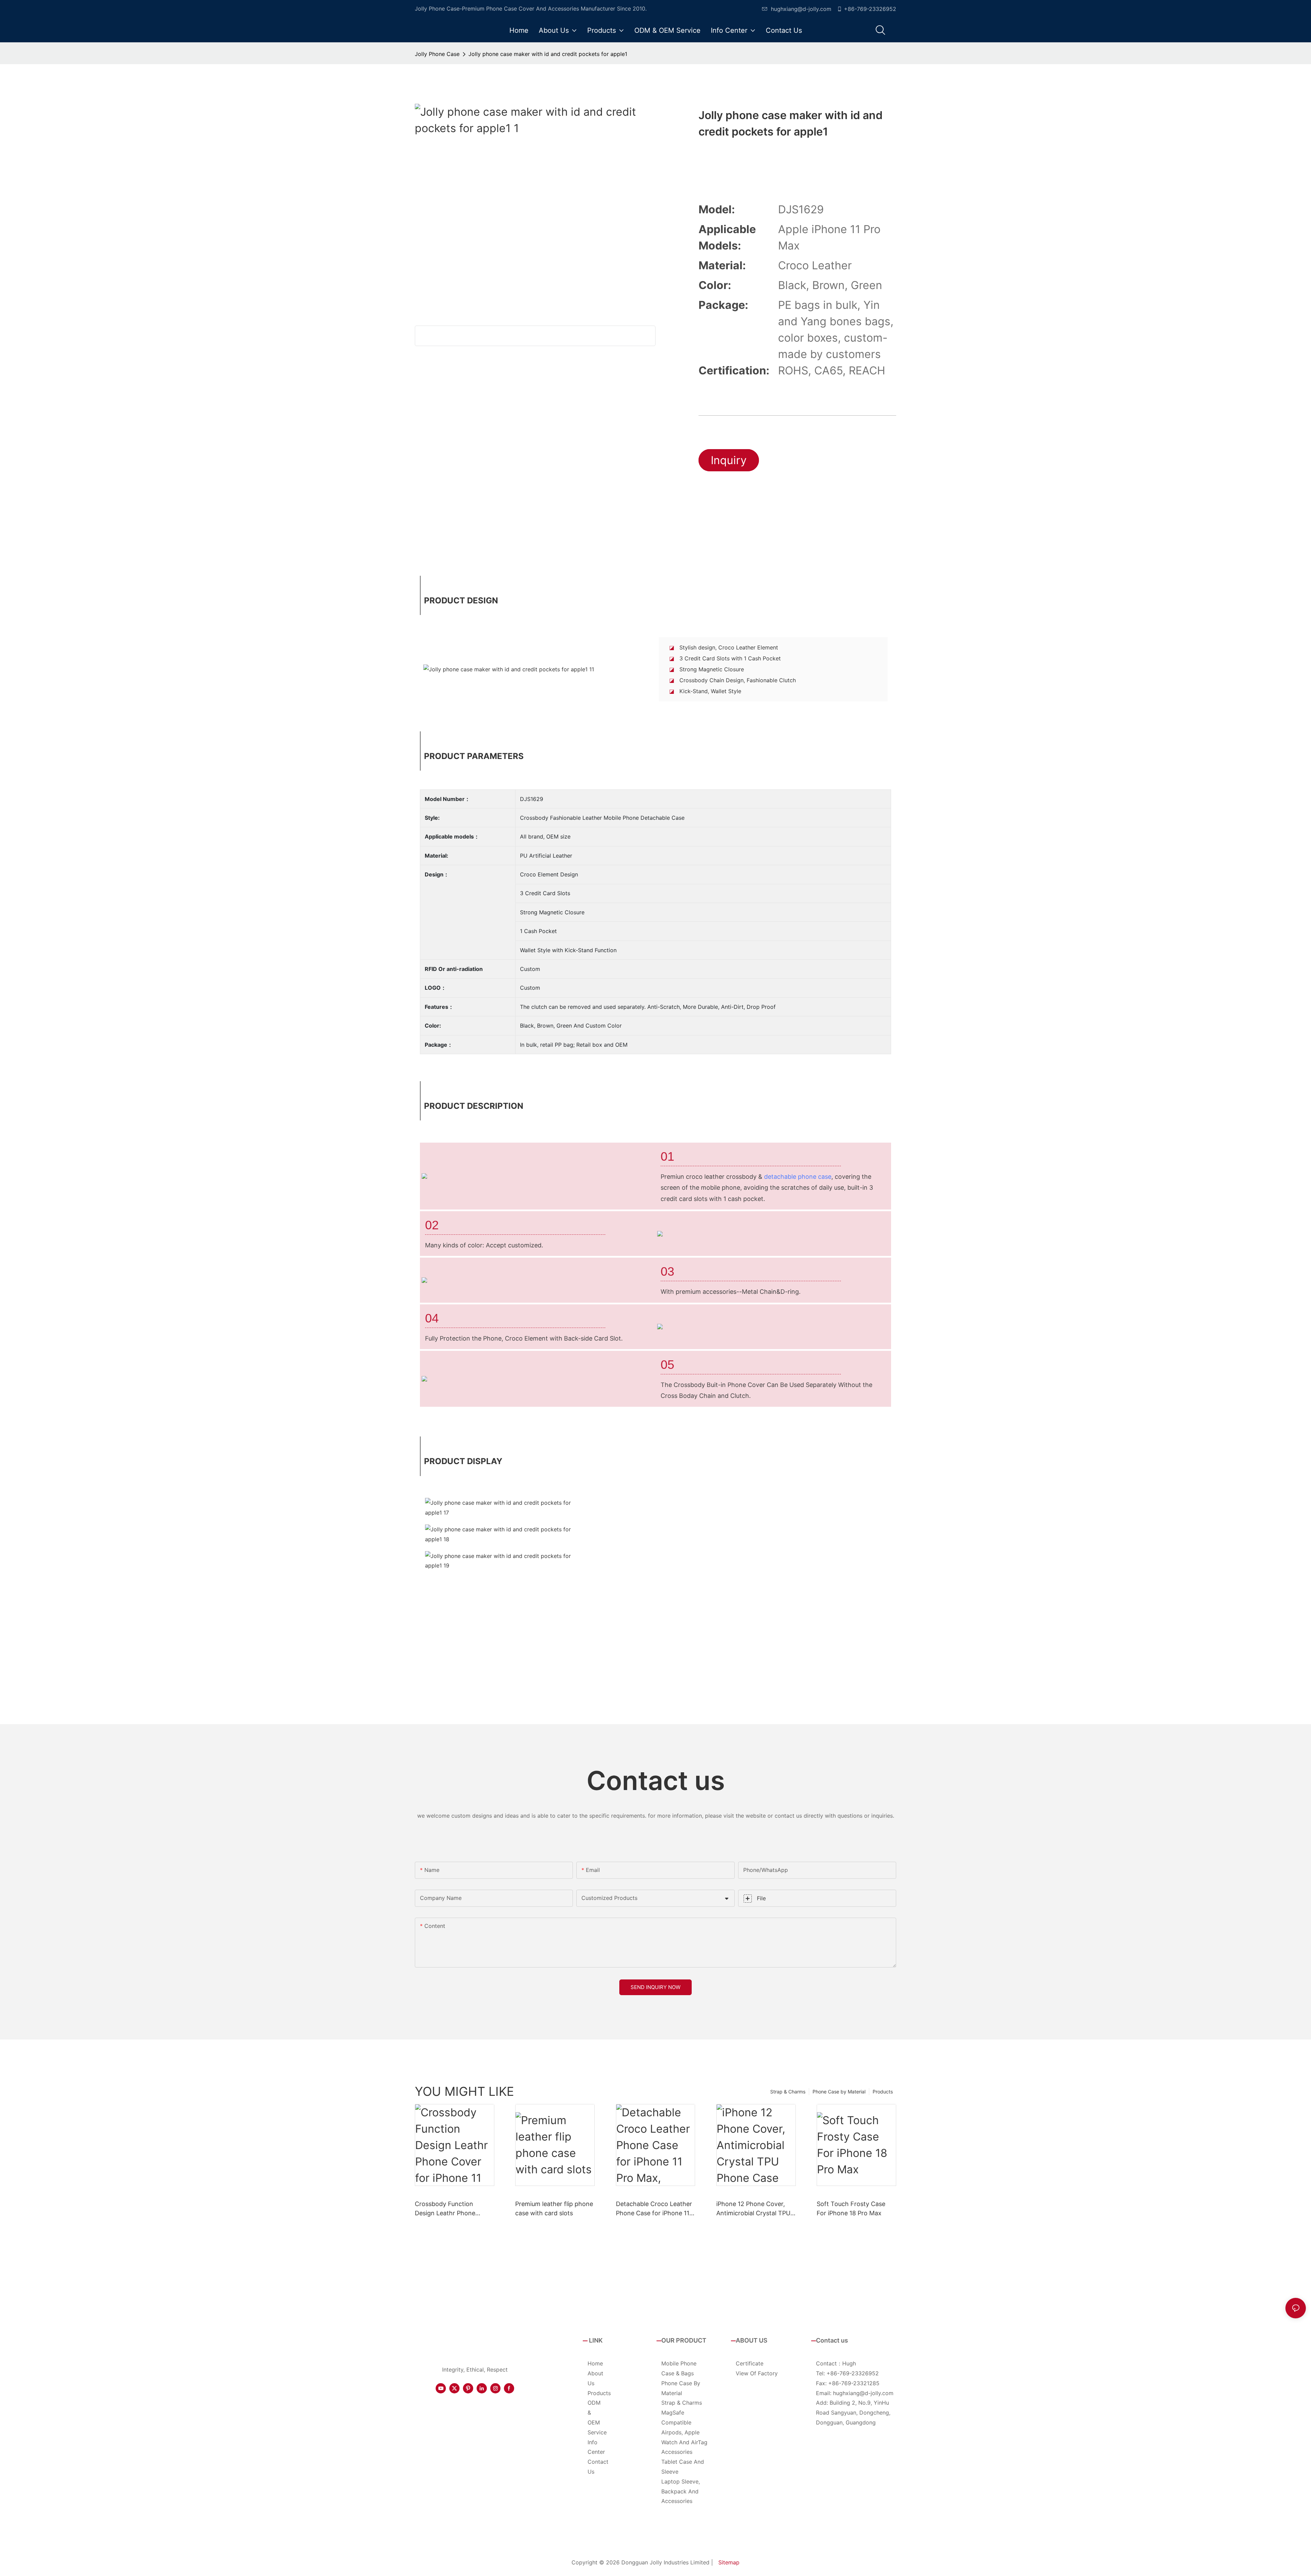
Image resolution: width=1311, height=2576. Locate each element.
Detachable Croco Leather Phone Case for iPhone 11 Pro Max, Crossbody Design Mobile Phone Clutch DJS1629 (654, 2209)
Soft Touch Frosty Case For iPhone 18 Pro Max (851, 2208)
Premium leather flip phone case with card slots (554, 2208)
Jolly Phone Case (437, 54)
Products (883, 2092)
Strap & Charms (788, 2092)
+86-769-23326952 (870, 9)
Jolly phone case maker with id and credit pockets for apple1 (548, 54)
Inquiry (729, 460)
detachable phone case (798, 1177)
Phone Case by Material (839, 2092)
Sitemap (729, 2562)
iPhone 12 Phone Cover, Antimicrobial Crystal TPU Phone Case (753, 2209)
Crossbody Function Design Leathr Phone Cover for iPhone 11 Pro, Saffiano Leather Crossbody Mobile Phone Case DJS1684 (451, 2209)
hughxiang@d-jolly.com (801, 9)
